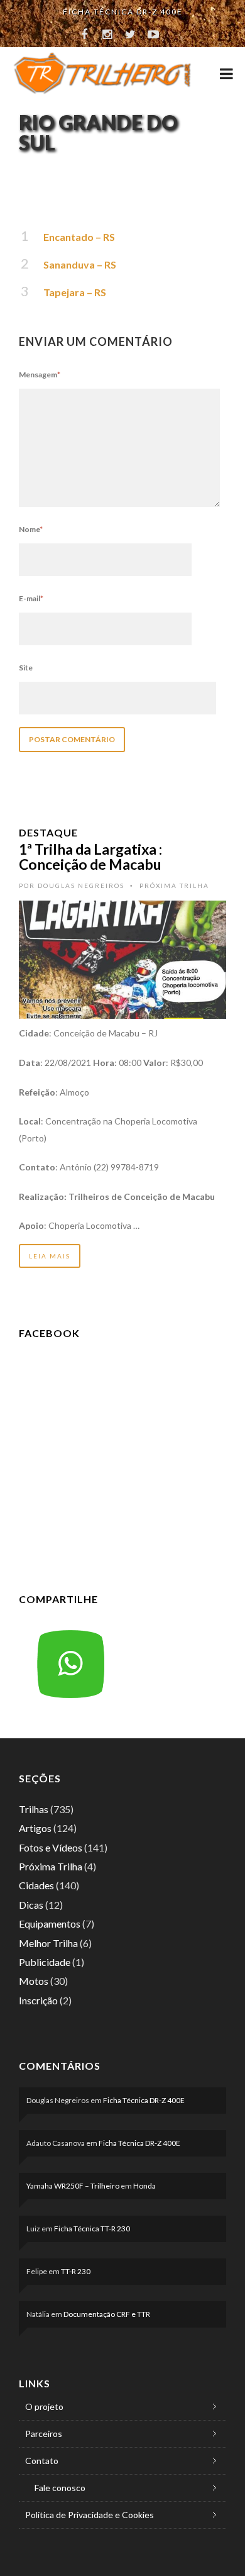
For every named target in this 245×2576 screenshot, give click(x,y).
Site (26, 668)
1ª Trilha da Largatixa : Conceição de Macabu (90, 857)
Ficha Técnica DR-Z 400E (123, 12)
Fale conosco (60, 2488)
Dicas (31, 1905)
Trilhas (34, 1809)
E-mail (31, 598)
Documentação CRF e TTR (107, 2314)
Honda (144, 2186)
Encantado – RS (79, 237)
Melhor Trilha (48, 1943)
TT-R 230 (76, 2271)
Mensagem (40, 375)
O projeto (44, 2407)
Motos (34, 1981)
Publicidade (45, 1962)
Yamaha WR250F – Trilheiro (73, 2186)
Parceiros (44, 2434)
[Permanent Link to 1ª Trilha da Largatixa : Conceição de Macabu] (122, 959)
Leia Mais (50, 1256)
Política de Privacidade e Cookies (90, 2515)
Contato (42, 2461)
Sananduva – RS (80, 264)
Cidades (36, 1885)
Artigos (35, 1828)
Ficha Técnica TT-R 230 (92, 2229)
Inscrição (38, 2000)
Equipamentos (50, 1924)
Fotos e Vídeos (51, 1847)
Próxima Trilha (174, 885)
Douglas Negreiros (81, 885)
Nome (31, 529)
